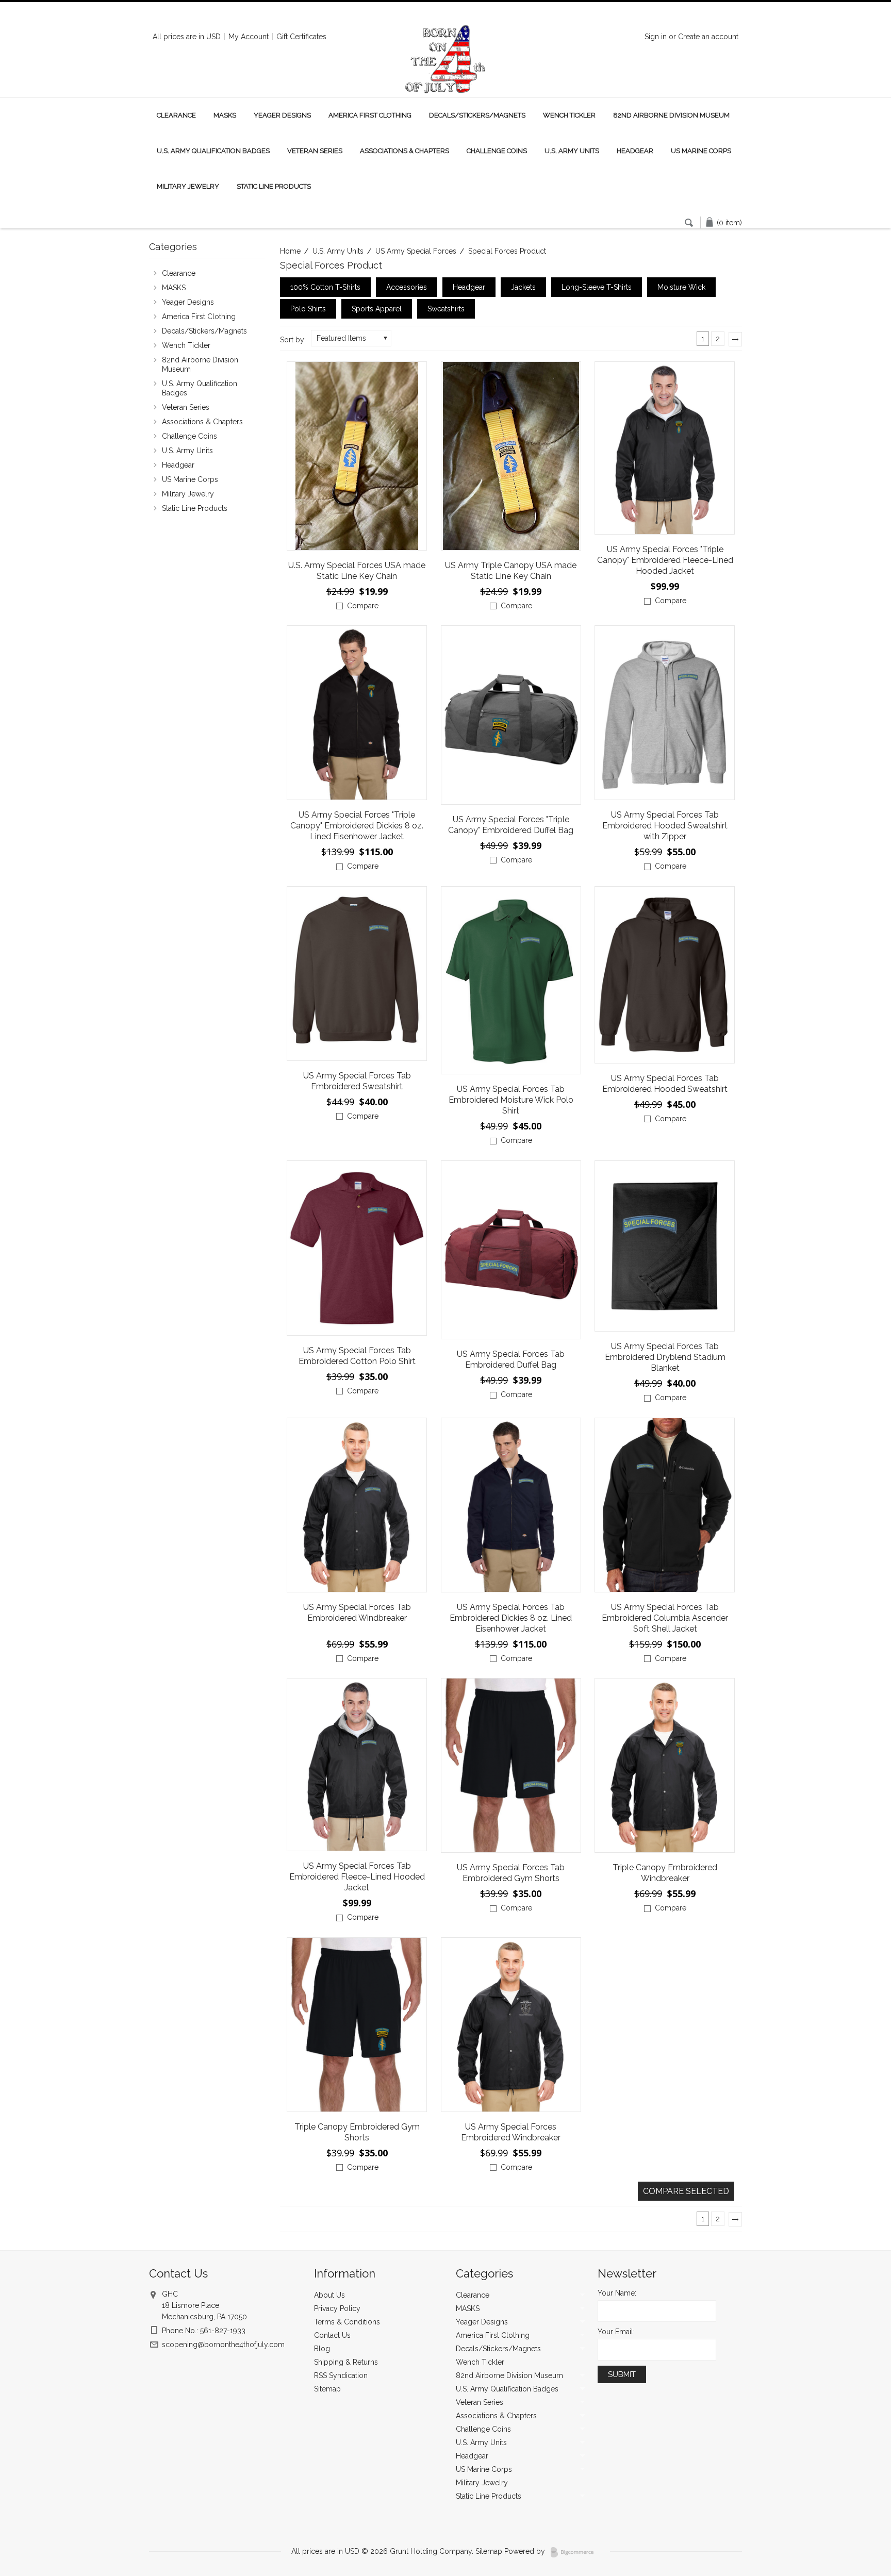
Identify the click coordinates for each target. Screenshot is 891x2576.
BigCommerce (575, 2552)
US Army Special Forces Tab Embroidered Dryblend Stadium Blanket (665, 1357)
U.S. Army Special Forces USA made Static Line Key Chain (357, 571)
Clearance (176, 115)
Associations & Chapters (405, 151)
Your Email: (616, 2332)
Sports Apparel (377, 309)
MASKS (225, 115)
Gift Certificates (301, 37)
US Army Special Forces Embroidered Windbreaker (511, 2132)
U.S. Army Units (572, 151)
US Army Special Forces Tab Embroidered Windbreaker (357, 1613)
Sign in (656, 37)
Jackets (523, 287)
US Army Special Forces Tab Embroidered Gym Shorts (511, 1873)
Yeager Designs (282, 115)
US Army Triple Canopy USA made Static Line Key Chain (511, 571)
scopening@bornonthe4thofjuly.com (223, 2345)
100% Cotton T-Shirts (325, 287)
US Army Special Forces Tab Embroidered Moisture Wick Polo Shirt (511, 1100)
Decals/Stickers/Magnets (477, 115)
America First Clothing (370, 115)
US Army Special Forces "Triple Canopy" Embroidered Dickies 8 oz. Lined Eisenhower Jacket (357, 826)
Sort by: (293, 340)
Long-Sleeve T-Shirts (597, 287)
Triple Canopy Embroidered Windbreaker (665, 1873)
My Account (249, 37)
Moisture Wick (681, 287)
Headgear (635, 151)
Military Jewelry (188, 186)
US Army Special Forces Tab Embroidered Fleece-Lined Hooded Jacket (357, 1877)
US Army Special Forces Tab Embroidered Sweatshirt (357, 1081)
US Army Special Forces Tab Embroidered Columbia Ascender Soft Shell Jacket (665, 1618)
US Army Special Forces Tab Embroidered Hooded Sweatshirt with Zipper (665, 826)
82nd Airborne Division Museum (671, 115)
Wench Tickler (569, 115)
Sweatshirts (446, 309)
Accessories (407, 287)
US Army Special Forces (416, 251)
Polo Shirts (308, 309)
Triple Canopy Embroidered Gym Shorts (357, 2132)
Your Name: (617, 2293)
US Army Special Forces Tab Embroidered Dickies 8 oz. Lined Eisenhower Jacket (511, 1618)
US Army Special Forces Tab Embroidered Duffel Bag (511, 1359)
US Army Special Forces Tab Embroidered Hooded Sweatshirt (665, 1084)
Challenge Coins (497, 151)
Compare (363, 606)
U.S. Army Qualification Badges (213, 151)
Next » (738, 343)
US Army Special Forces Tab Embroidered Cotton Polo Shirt (357, 1356)
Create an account (708, 37)
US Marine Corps (701, 151)
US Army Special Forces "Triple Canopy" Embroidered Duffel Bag (511, 825)
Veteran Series (315, 151)
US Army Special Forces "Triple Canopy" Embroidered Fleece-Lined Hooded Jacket (665, 560)
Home (290, 251)
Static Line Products (274, 186)
